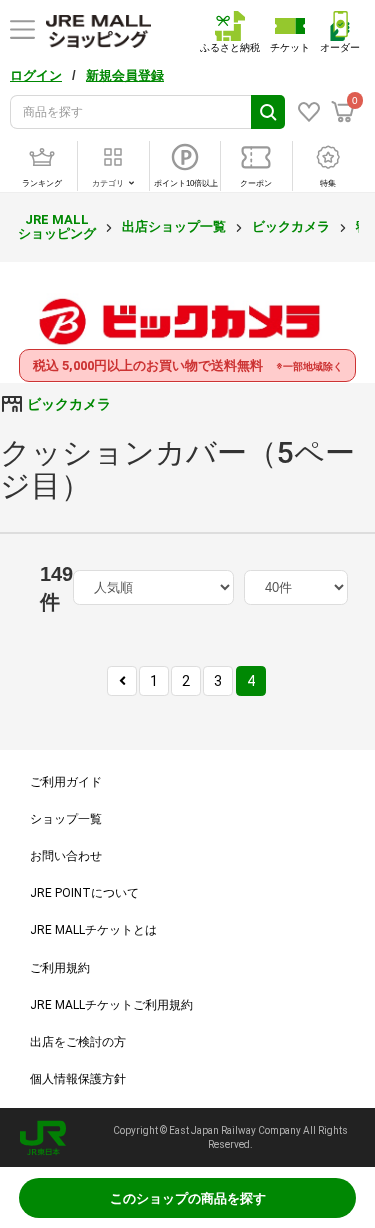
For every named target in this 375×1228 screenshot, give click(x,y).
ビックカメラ (291, 226)
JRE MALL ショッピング (57, 226)
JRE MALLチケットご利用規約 (111, 1005)
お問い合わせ (66, 856)
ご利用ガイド (66, 782)
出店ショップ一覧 (174, 226)
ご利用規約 (60, 968)
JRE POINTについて (84, 893)
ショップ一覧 (66, 819)
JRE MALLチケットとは (93, 930)
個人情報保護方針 (78, 1079)
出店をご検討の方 (78, 1042)
